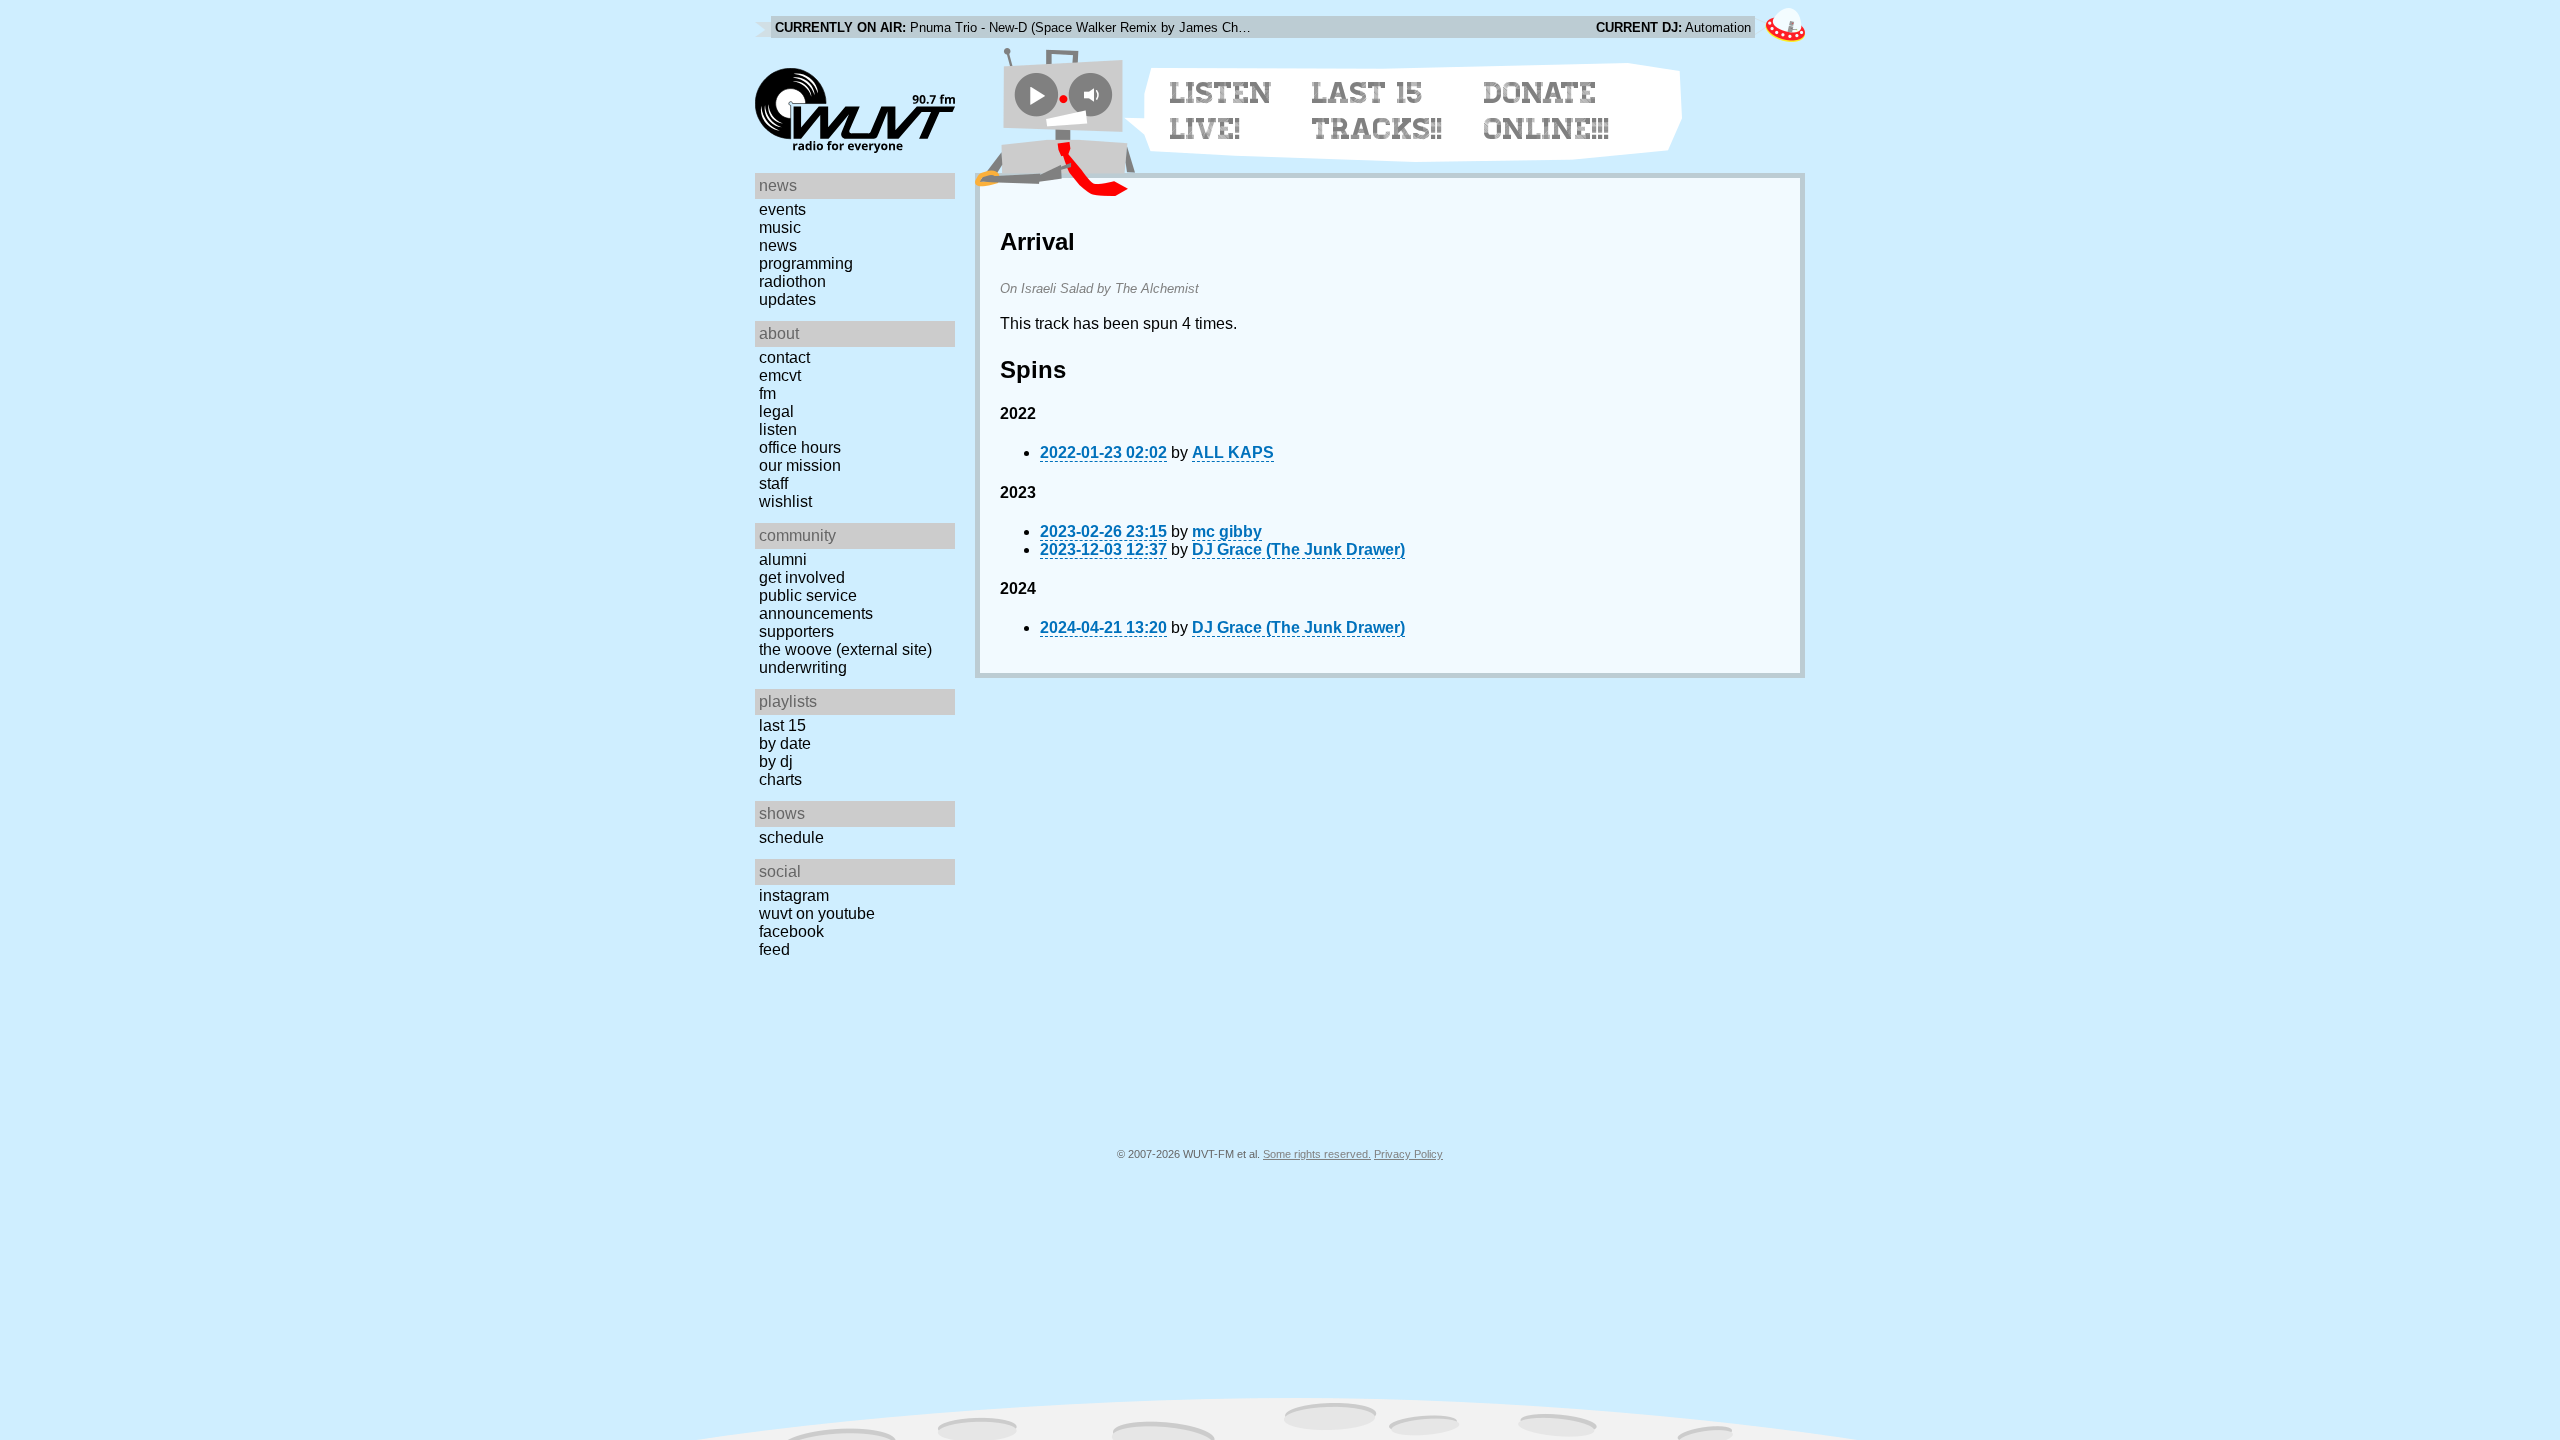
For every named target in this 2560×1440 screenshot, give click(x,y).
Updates (787, 299)
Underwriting (803, 667)
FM (767, 393)
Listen (778, 429)
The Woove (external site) (845, 649)
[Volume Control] (1093, 94)
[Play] (1036, 94)
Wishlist (785, 501)
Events (782, 209)
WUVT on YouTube (817, 913)
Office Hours (800, 447)
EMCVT (780, 375)
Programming (806, 263)
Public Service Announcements (816, 604)
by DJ (776, 761)
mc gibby (1227, 531)
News (778, 245)
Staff (773, 483)
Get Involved (802, 577)
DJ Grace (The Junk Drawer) (1298, 549)
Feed (774, 949)
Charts (780, 779)
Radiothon (792, 281)
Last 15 (782, 725)
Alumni (783, 559)
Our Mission (800, 465)
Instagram (794, 895)
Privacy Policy (1408, 1154)
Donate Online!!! (1547, 111)
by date (785, 743)
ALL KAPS (1233, 452)
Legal (776, 411)
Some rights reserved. (1317, 1154)
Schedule (791, 837)
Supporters (796, 631)
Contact (784, 357)
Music (780, 227)
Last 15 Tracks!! (1377, 111)
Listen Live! (1221, 111)
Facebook (791, 931)
